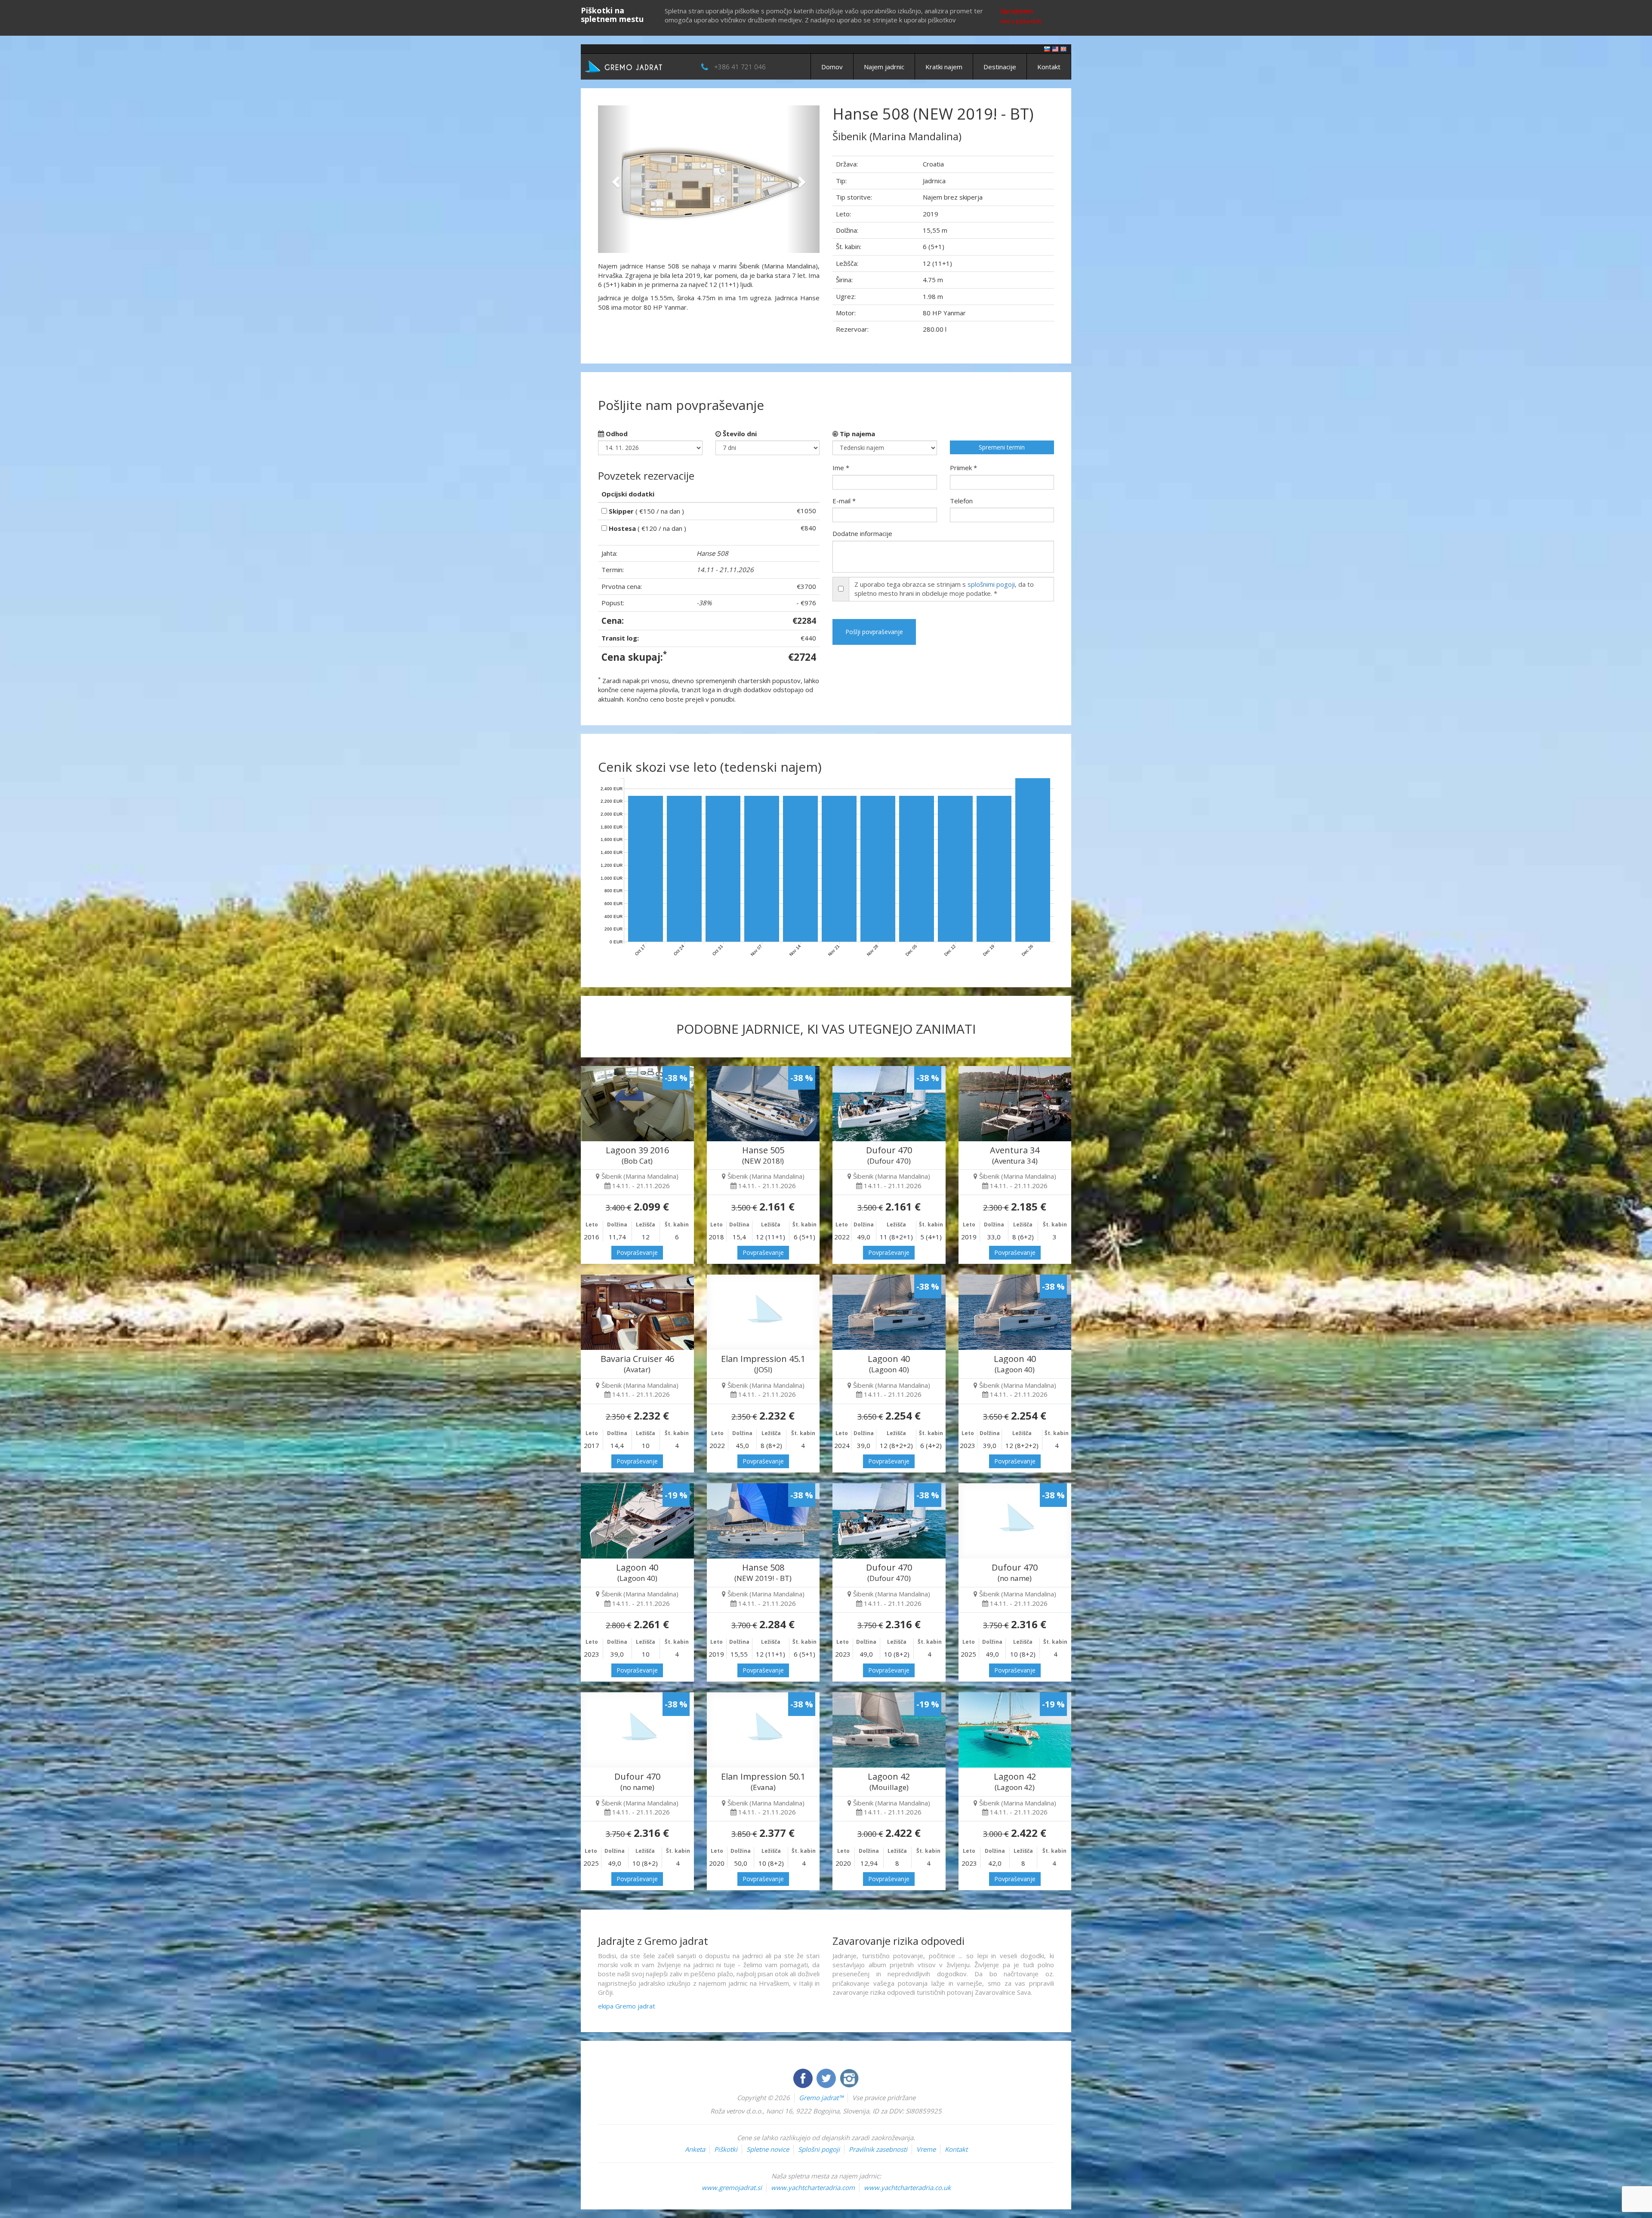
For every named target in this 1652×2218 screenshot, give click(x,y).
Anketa (695, 2149)
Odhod (616, 434)
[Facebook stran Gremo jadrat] (804, 2077)
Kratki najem (944, 67)
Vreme (926, 2149)
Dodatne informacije (862, 533)
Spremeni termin (1002, 447)
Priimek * (963, 468)
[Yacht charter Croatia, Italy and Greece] (1055, 48)
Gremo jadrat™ (821, 2098)
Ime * (841, 468)
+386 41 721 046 (740, 67)
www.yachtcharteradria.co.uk (907, 2187)
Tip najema (857, 434)
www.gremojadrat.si (732, 2187)
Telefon (961, 501)
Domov (832, 67)
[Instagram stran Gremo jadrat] (849, 2077)
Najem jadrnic (884, 67)
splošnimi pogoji (991, 584)
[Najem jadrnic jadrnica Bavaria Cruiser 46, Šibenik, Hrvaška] (637, 1312)
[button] (615, 179)
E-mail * (844, 501)
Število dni (739, 434)
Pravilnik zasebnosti (878, 2149)
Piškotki (726, 2149)
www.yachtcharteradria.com (813, 2187)
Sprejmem (1017, 11)
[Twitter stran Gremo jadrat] (827, 2077)
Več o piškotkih (1021, 21)
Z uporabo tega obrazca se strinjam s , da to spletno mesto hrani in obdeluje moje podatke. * (944, 589)
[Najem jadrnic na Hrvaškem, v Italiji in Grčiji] (1047, 48)
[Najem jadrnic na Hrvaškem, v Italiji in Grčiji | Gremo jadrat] (637, 66)
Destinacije (1000, 67)
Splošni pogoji (819, 2149)
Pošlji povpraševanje (874, 632)
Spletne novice (768, 2149)
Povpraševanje (637, 1252)
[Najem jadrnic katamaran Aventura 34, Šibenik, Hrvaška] (1015, 1104)
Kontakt (1049, 67)
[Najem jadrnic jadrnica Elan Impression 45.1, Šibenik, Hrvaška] (763, 1312)
